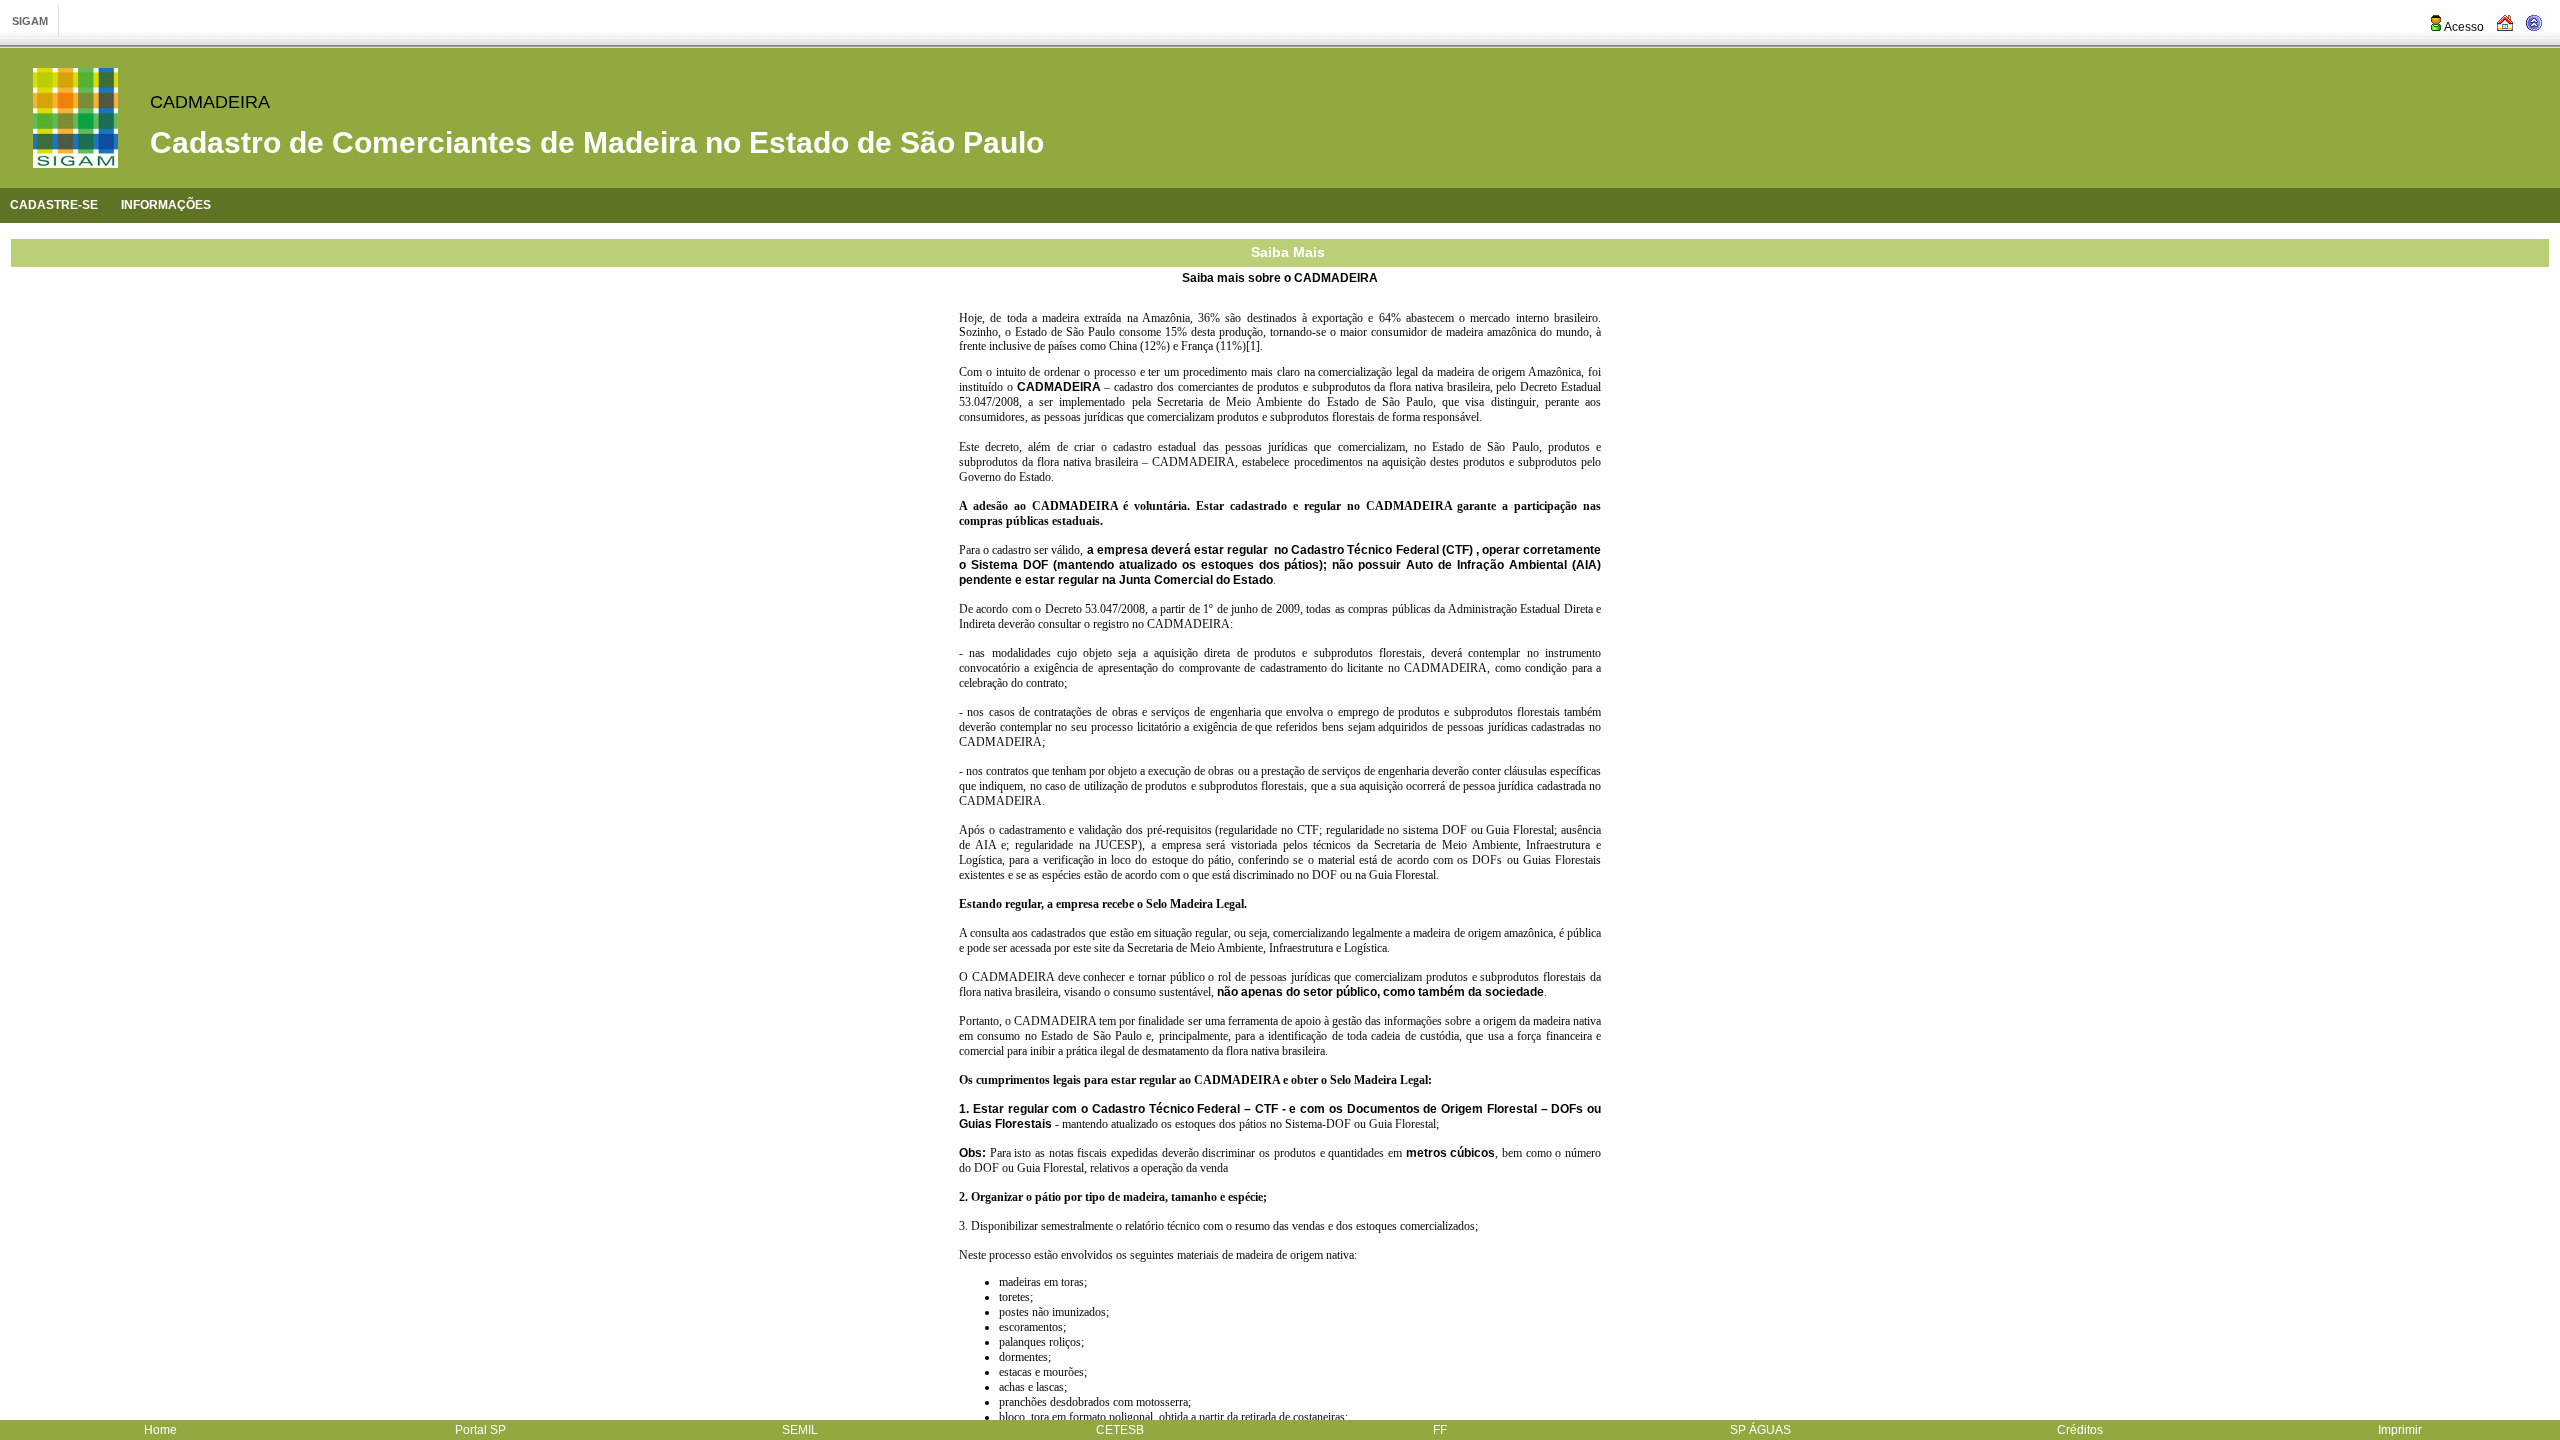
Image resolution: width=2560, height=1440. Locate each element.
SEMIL (800, 1430)
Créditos (2080, 1430)
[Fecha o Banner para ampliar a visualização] (2534, 27)
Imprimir (2400, 1430)
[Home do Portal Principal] (2505, 27)
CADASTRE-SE (54, 205)
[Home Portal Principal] (75, 118)
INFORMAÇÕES (166, 205)
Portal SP (480, 1430)
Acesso (2464, 27)
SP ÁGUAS (1760, 1430)
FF (1440, 1430)
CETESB (1120, 1430)
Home (160, 1430)
